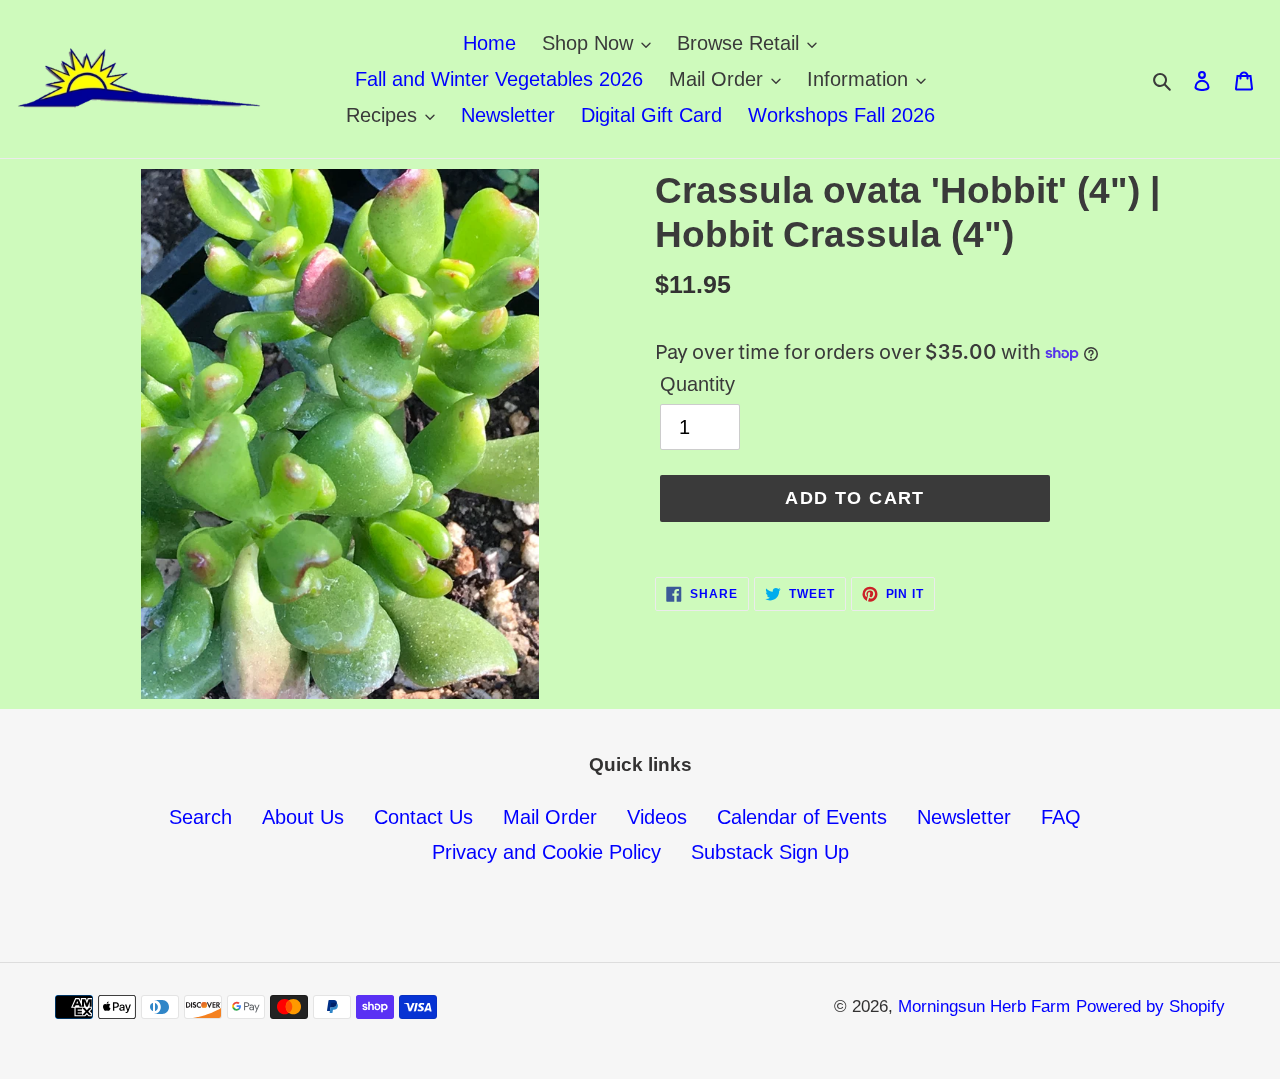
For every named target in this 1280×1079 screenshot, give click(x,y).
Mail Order (550, 817)
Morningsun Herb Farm (984, 1006)
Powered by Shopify (1150, 1006)
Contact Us (423, 817)
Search (200, 817)
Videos (657, 817)
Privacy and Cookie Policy (546, 852)
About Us (303, 817)
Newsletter (964, 817)
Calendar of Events (802, 817)
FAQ (1061, 817)
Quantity (697, 384)
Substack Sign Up (770, 852)
